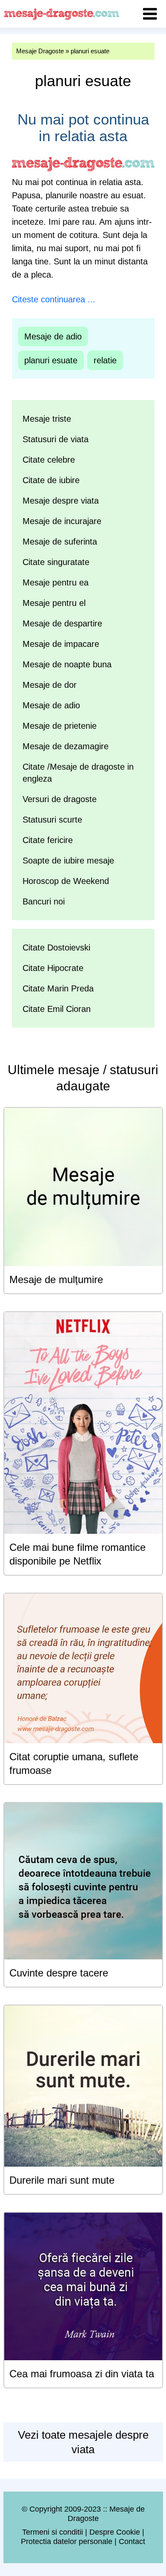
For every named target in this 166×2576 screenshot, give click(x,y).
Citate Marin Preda (58, 988)
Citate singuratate (56, 562)
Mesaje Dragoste (40, 51)
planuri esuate (51, 360)
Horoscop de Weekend (66, 881)
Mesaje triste (47, 419)
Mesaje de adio (53, 336)
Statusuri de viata (56, 439)
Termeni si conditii (53, 2532)
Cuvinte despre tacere (59, 1973)
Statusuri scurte (52, 820)
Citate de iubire (51, 480)
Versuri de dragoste (60, 799)
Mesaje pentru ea (56, 582)
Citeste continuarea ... (54, 299)
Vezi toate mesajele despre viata (83, 2442)
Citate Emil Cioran (57, 1009)
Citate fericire (48, 840)
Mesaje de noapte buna (67, 664)
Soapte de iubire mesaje (68, 861)
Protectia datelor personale (67, 2541)
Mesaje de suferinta (60, 542)
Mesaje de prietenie (60, 726)
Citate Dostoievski (56, 948)
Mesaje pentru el (54, 603)
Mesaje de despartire (62, 623)
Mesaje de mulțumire (56, 1279)
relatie (105, 360)
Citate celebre (49, 460)
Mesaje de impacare (61, 644)
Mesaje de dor (50, 685)
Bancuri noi (44, 901)
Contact (132, 2541)
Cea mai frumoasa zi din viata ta (82, 2374)
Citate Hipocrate (53, 968)
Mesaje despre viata (61, 501)
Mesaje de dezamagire (66, 746)
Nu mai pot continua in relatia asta (83, 127)
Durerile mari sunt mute (62, 2180)
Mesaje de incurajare (62, 521)
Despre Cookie (115, 2532)
